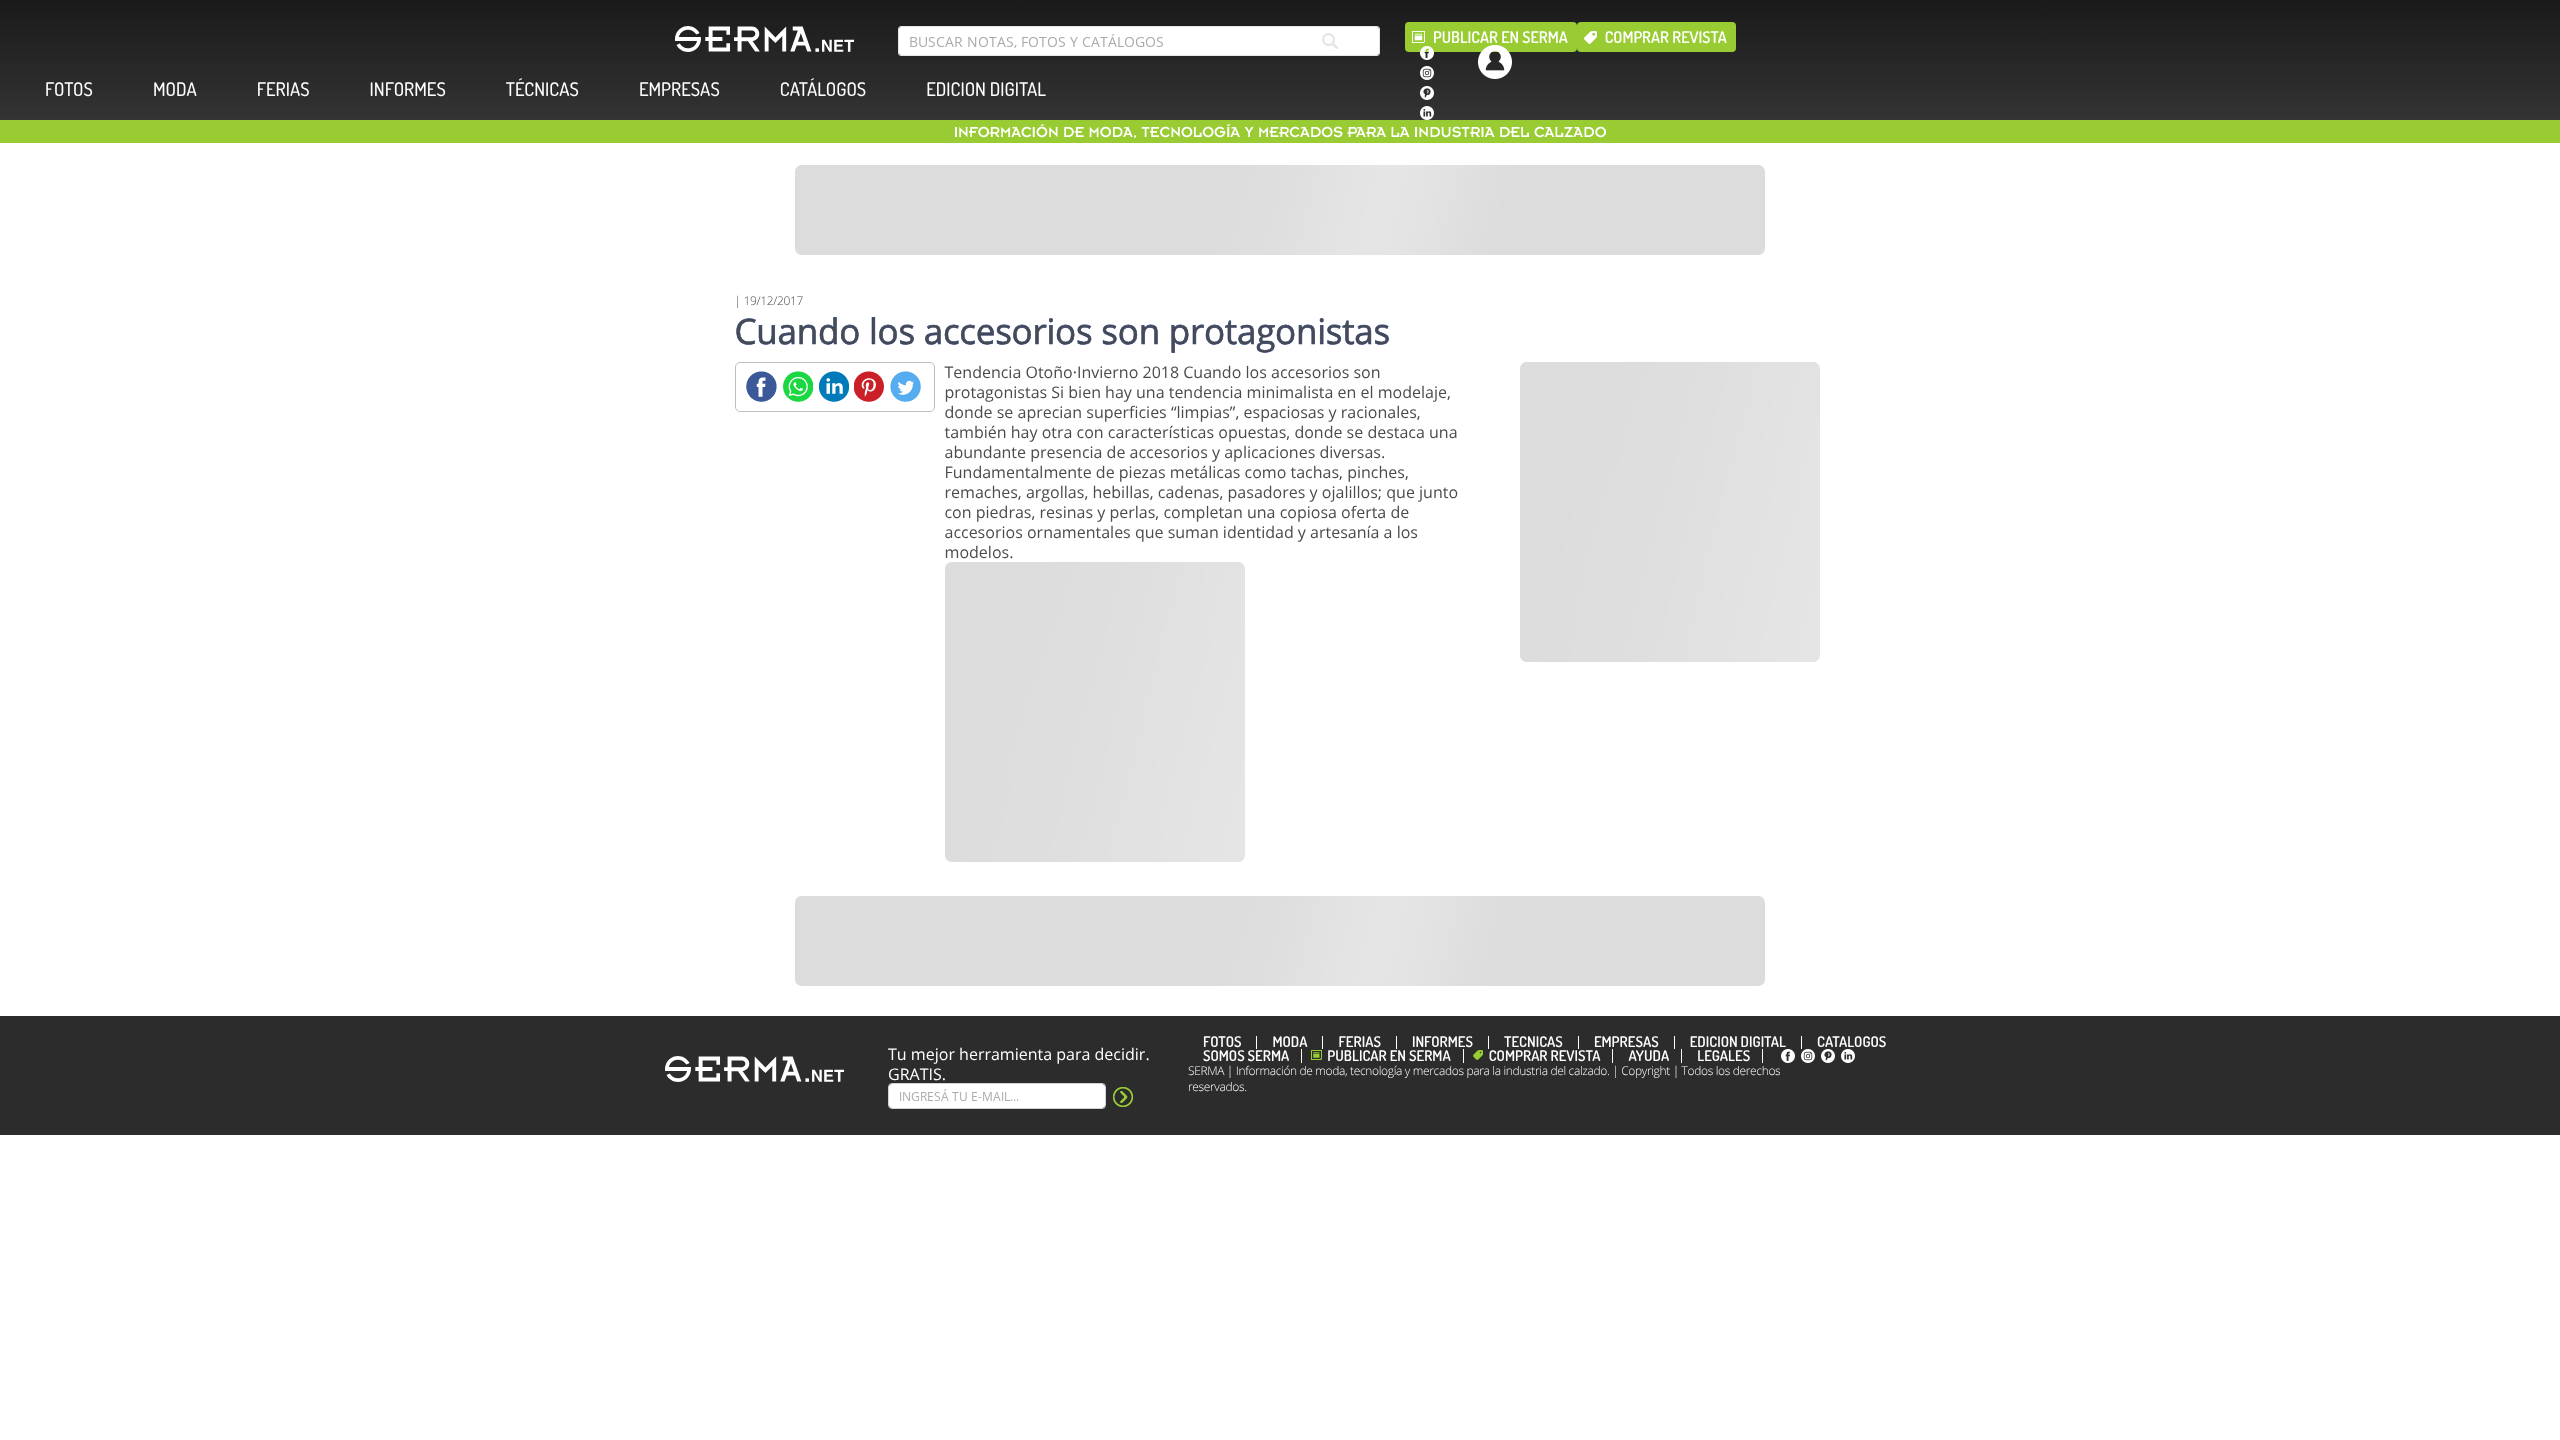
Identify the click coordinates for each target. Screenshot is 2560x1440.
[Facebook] (761, 386)
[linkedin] (1427, 113)
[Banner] (1280, 210)
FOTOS (69, 89)
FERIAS (283, 89)
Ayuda (1648, 1056)
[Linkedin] (833, 386)
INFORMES (408, 89)
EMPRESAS (679, 89)
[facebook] (1427, 53)
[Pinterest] (869, 386)
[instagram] (1427, 73)
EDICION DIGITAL (986, 89)
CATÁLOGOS (823, 89)
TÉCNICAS (542, 89)
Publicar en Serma (1500, 37)
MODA (175, 89)
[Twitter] (905, 386)
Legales (1723, 1056)
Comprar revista (1666, 37)
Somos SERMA (1246, 1056)
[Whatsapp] (797, 386)
